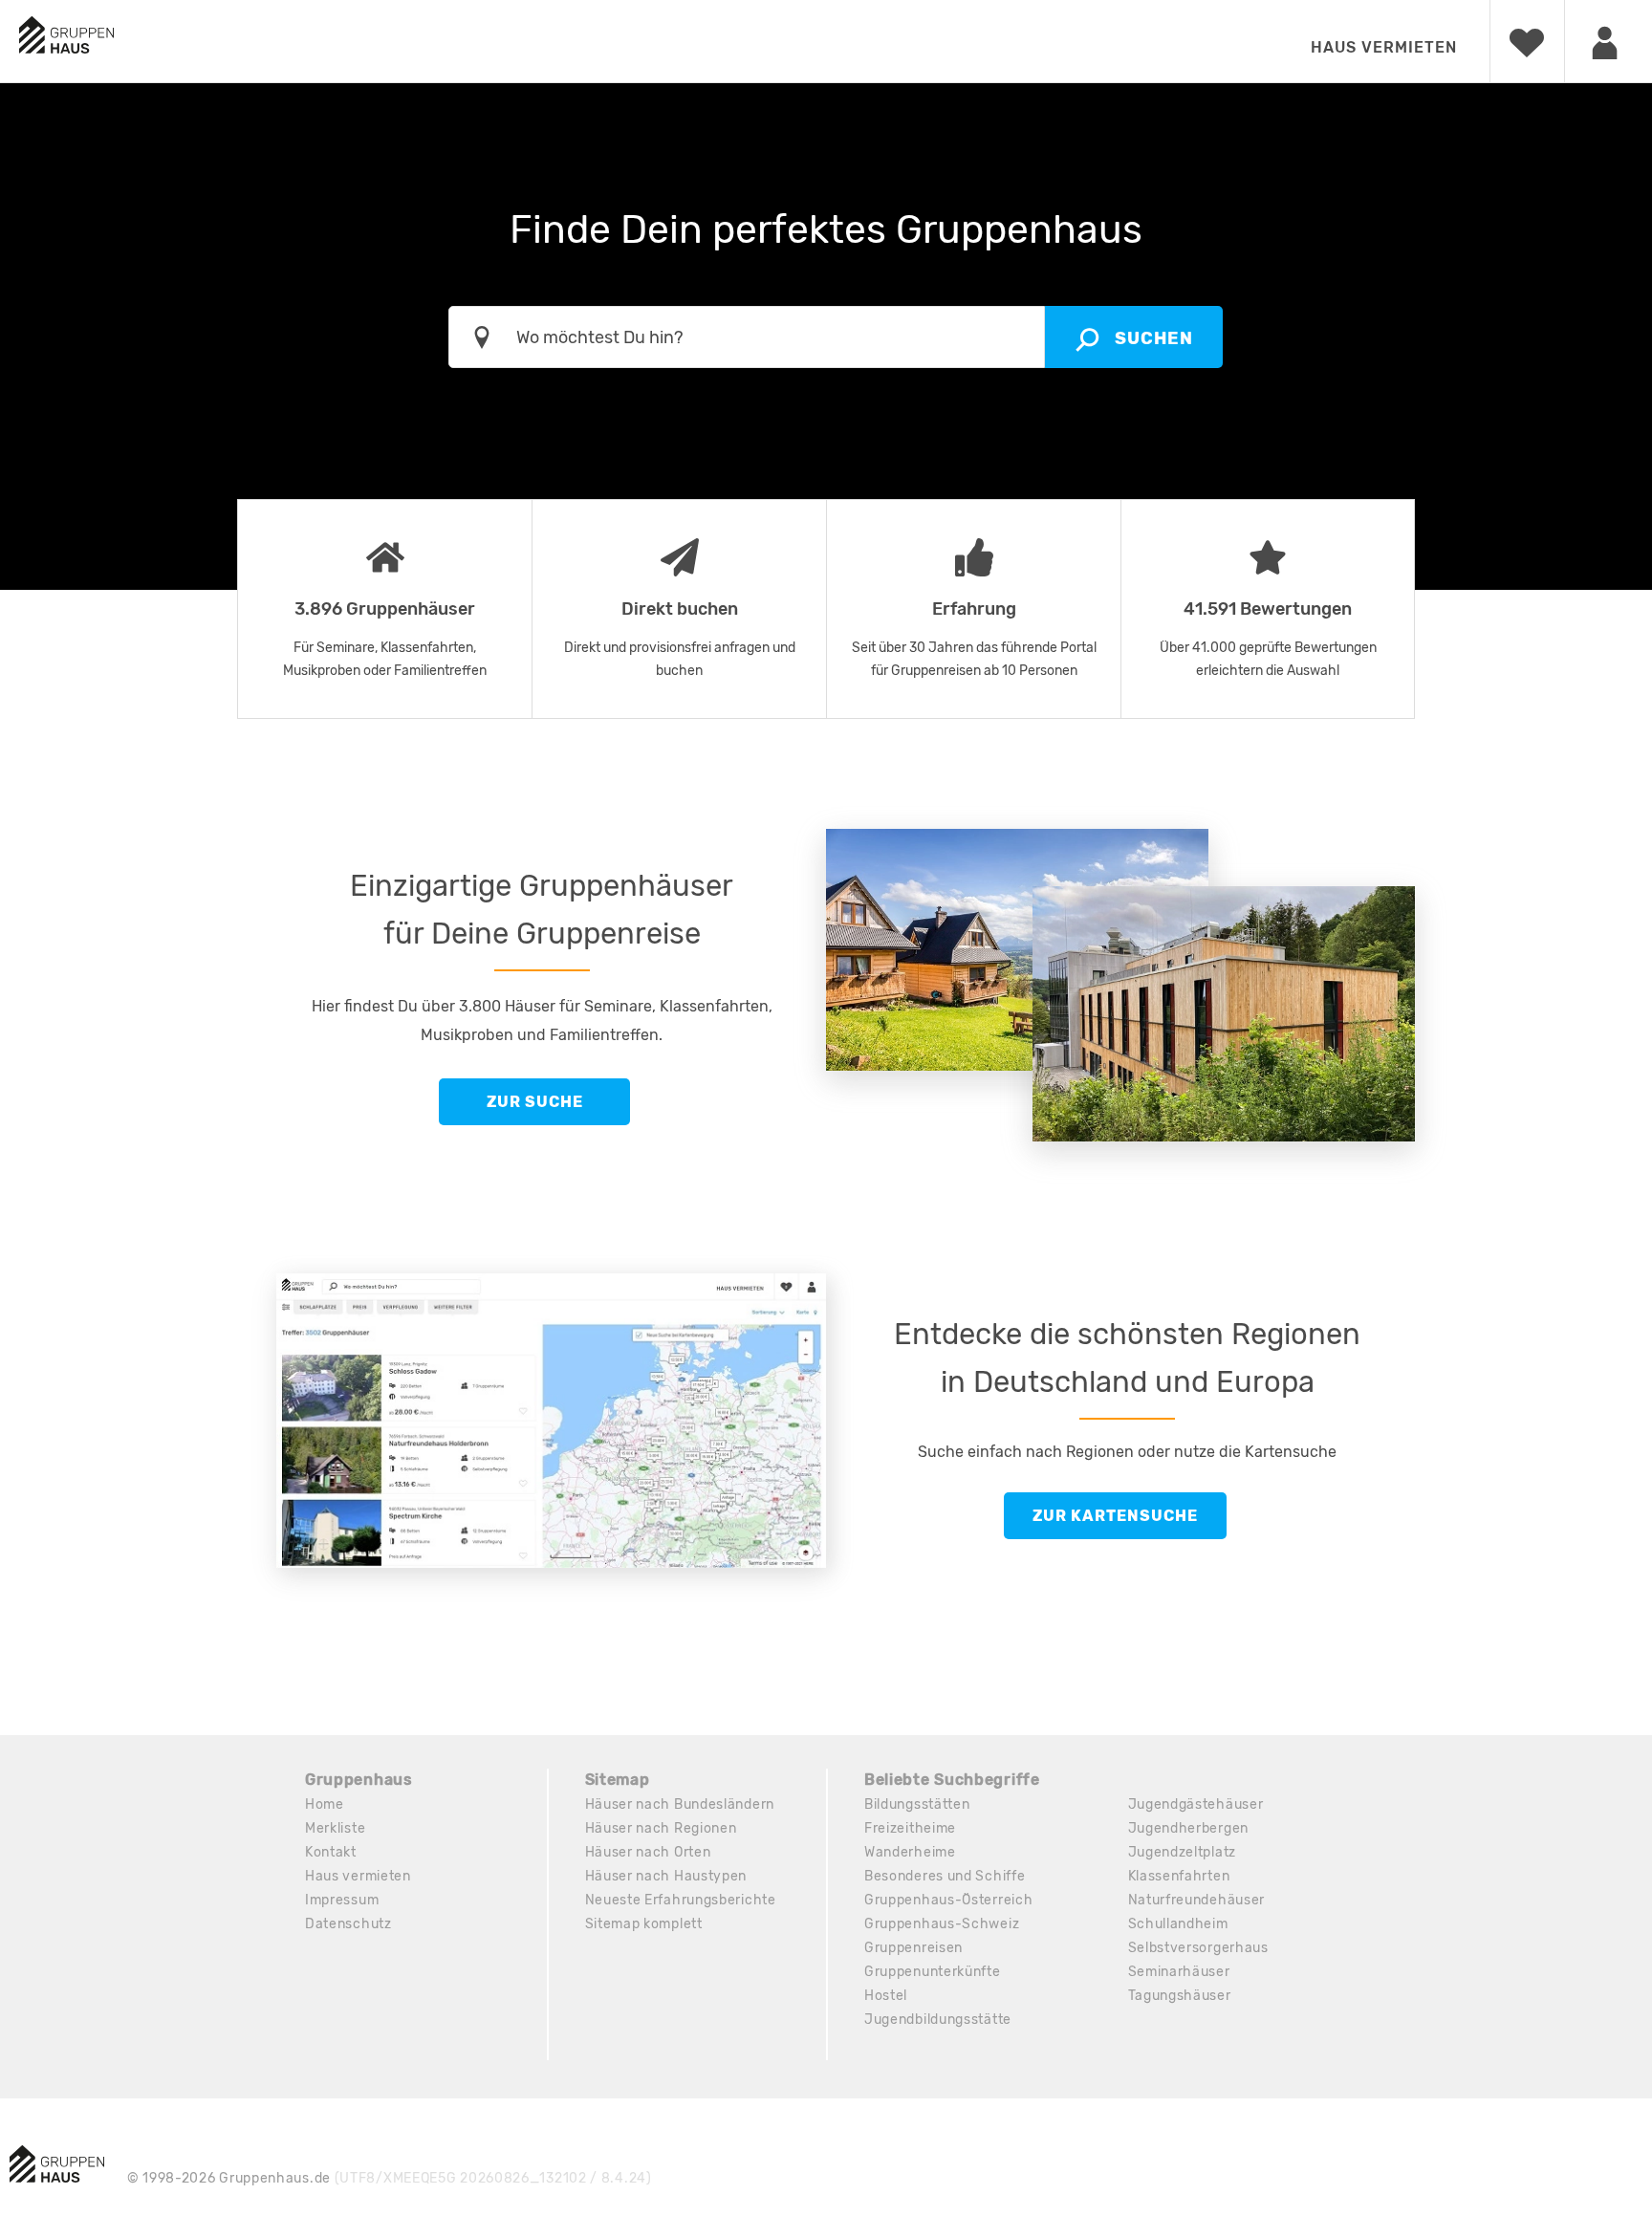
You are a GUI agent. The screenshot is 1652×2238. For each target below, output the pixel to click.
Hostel (886, 1996)
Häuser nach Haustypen (666, 1876)
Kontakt (331, 1852)
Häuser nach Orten (648, 1852)
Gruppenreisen (913, 1948)
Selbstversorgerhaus (1198, 1948)
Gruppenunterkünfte (933, 1972)
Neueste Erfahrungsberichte (681, 1900)
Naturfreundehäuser (1197, 1900)
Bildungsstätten (917, 1804)
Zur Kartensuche (1115, 1516)
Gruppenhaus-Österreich (948, 1900)
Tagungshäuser (1180, 1996)
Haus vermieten (1384, 47)
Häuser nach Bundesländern (680, 1804)
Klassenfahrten (1179, 1876)
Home (325, 1804)
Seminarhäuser (1179, 1972)
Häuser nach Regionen (661, 1828)
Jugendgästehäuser (1196, 1804)
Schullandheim (1178, 1924)
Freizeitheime (910, 1828)
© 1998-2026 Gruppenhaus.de (390, 2178)
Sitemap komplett (644, 1924)
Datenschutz (348, 1924)
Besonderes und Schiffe (945, 1876)
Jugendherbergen (1189, 1828)
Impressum (342, 1900)
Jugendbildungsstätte (938, 2020)
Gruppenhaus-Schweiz (942, 1924)
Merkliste (335, 1828)
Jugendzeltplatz (1183, 1852)
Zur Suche (535, 1102)
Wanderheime (910, 1852)
